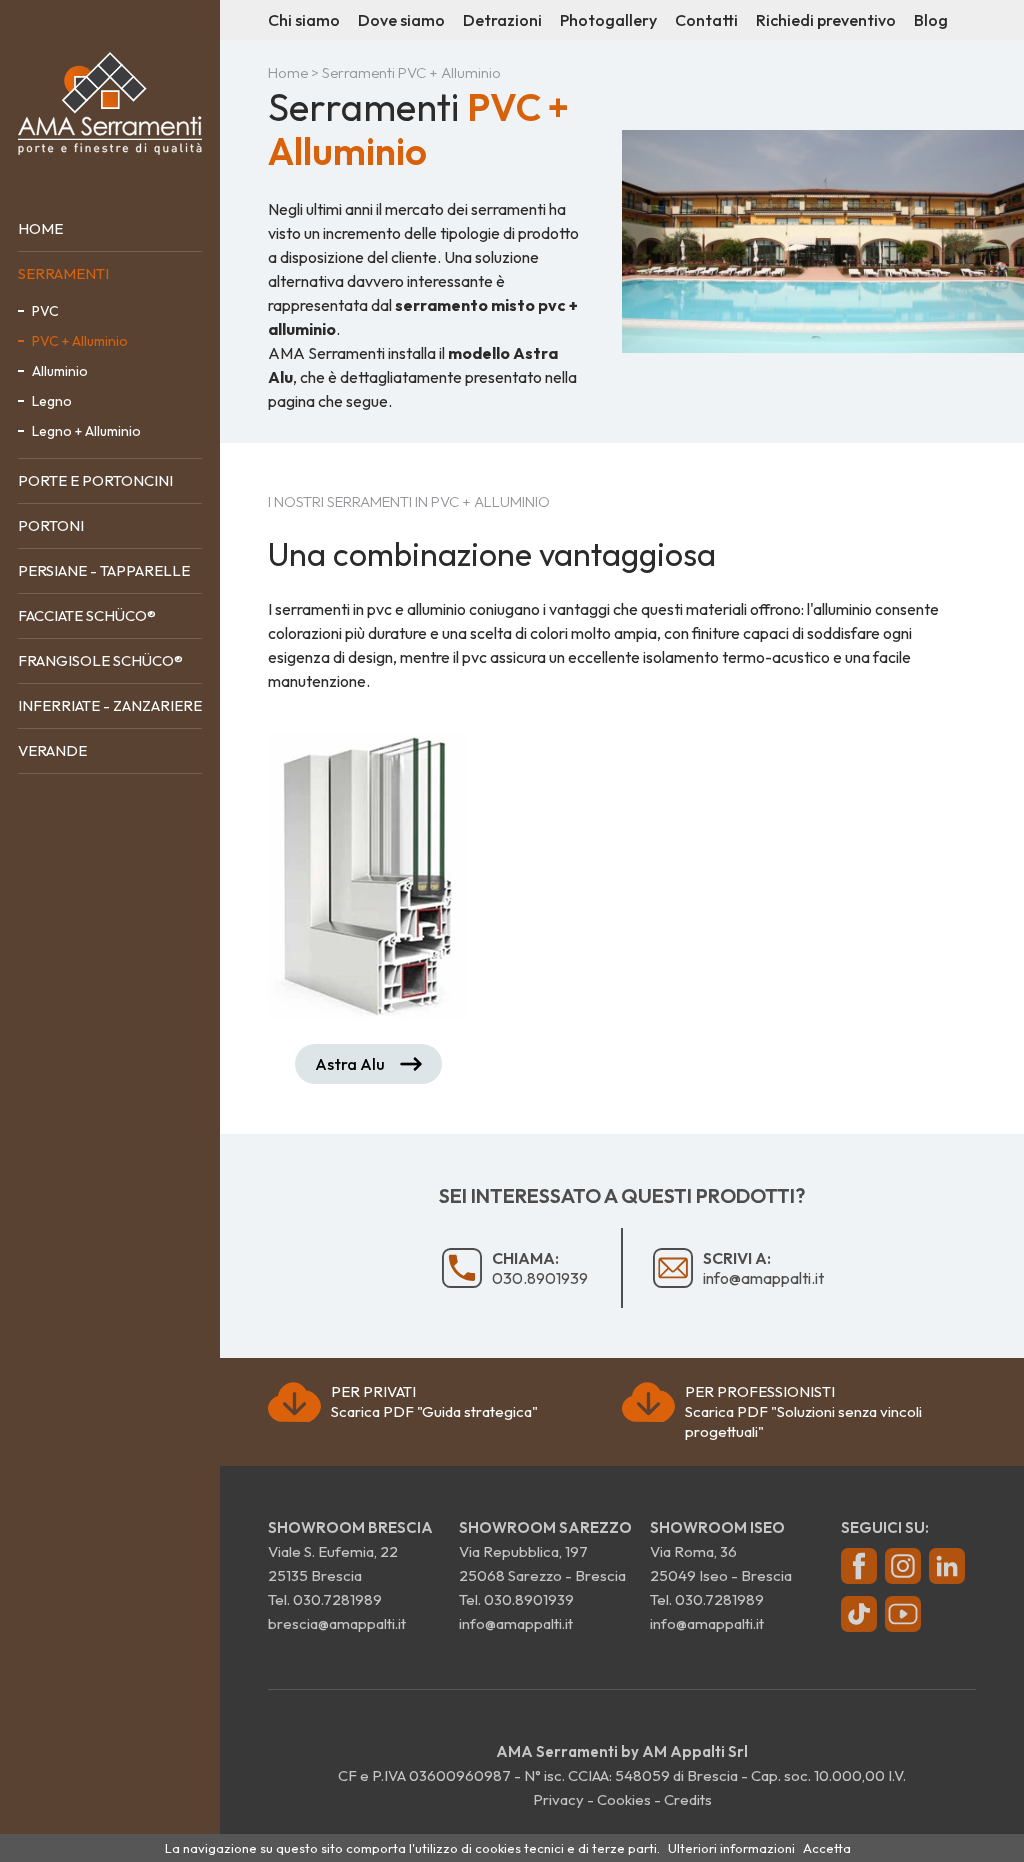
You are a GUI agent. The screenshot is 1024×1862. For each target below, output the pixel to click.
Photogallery (608, 20)
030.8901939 (540, 1268)
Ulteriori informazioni (731, 1848)
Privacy (558, 1799)
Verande (52, 750)
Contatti (706, 20)
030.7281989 (337, 1599)
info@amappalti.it (763, 1268)
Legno (52, 401)
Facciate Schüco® (87, 615)
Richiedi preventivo (826, 20)
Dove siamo (401, 20)
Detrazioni (502, 20)
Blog (931, 20)
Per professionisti (803, 1411)
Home (40, 228)
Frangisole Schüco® (100, 660)
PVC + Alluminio (80, 341)
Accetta (827, 1848)
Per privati (434, 1401)
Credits (688, 1799)
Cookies (624, 1799)
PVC (45, 311)
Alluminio (60, 371)
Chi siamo (304, 20)
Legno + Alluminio (86, 431)
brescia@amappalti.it (337, 1623)
